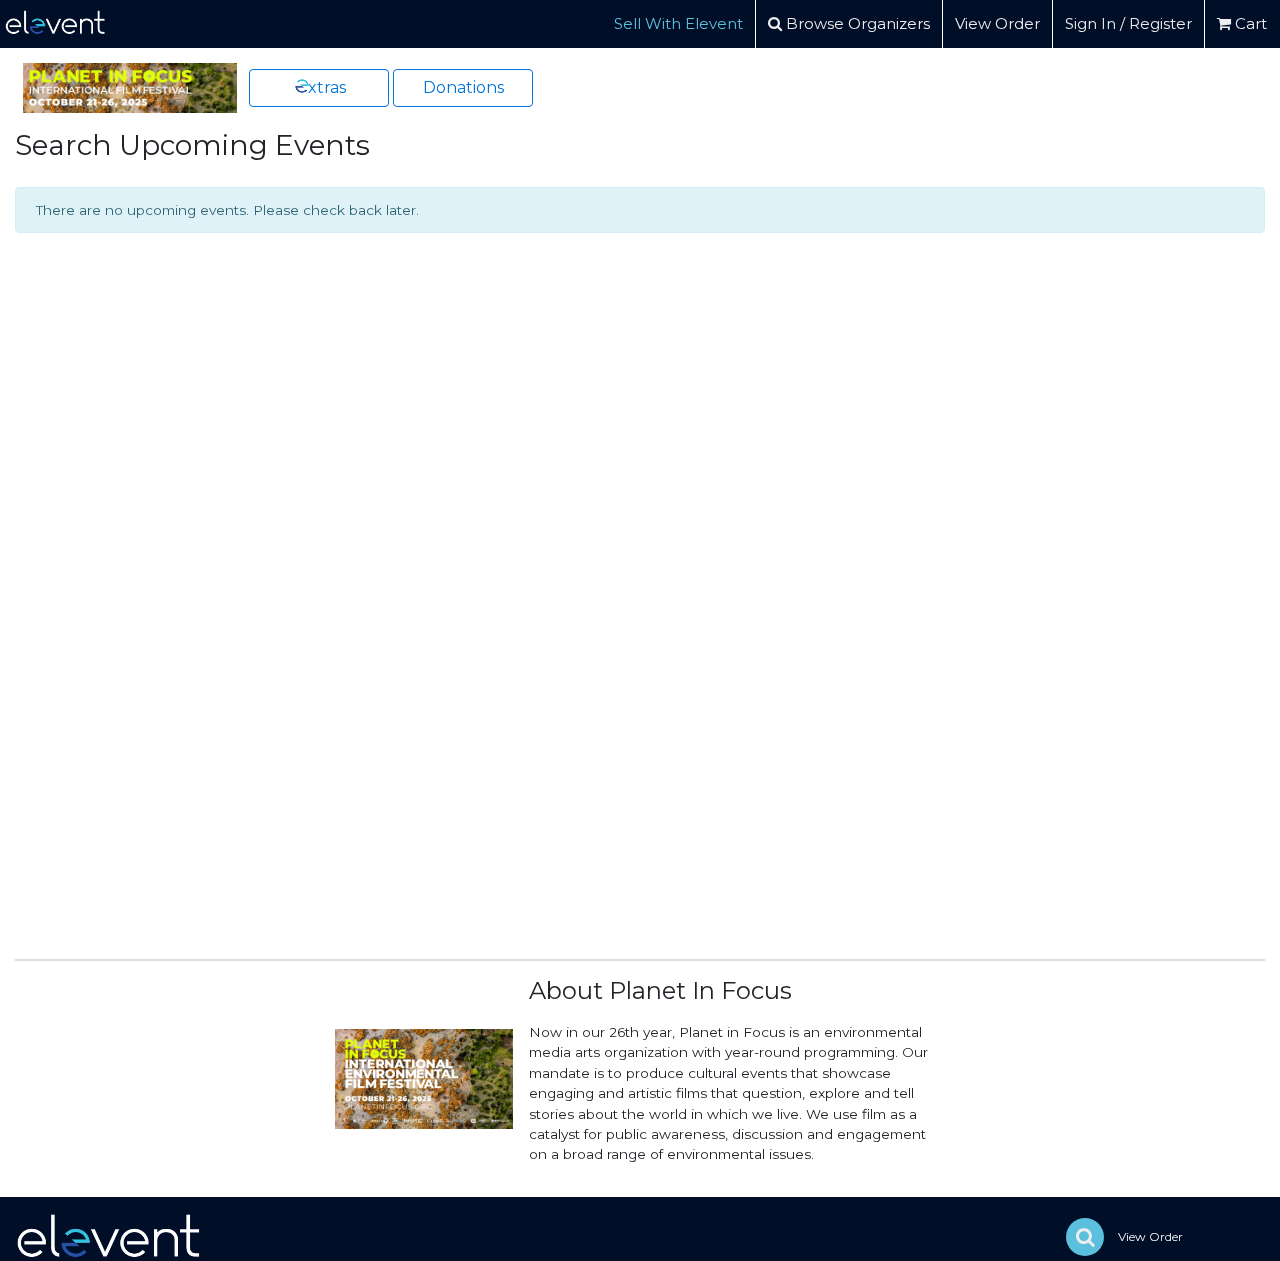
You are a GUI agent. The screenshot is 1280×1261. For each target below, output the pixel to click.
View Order (997, 23)
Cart (1249, 23)
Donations (463, 87)
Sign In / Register (1128, 23)
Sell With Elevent (678, 23)
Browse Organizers (856, 23)
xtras (327, 87)
